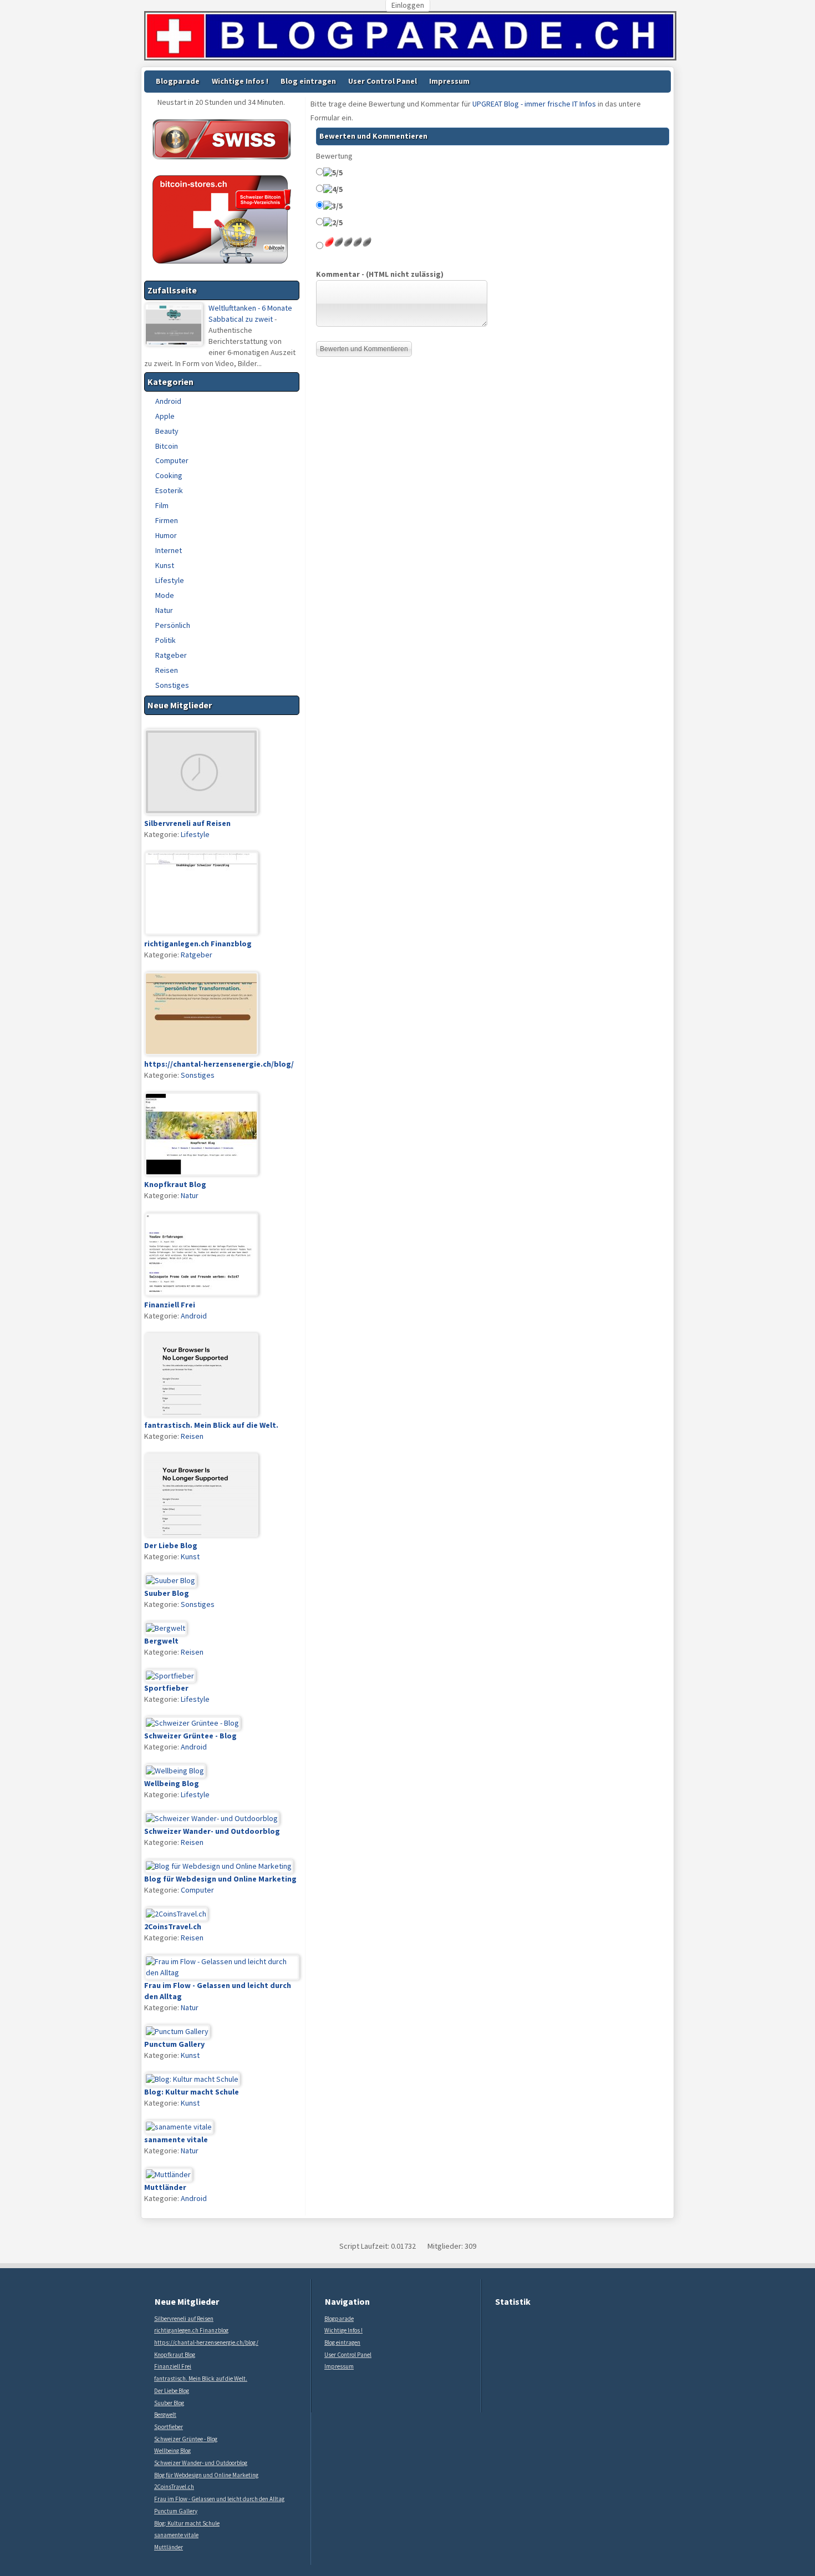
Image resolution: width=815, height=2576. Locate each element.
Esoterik (169, 490)
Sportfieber (169, 2427)
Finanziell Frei (173, 2366)
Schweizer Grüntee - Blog (186, 2439)
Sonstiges (172, 685)
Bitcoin (167, 446)
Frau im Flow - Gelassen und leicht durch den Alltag (219, 2499)
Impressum (449, 81)
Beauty (167, 431)
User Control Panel (383, 81)
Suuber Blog (169, 2403)
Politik (165, 640)
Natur (164, 610)
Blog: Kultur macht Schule (187, 2523)
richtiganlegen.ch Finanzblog (191, 2330)
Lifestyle (170, 580)
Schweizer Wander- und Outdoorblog (201, 2463)
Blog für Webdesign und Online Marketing (206, 2475)
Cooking (169, 475)
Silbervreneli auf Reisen (184, 2319)
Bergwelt (165, 2415)
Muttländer (169, 2547)
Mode (165, 595)
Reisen (167, 670)
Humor (166, 535)
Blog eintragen (308, 81)
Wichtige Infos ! (240, 81)
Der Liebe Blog (172, 2391)
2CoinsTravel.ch (174, 2487)
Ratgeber (171, 655)
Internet (169, 550)
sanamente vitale (176, 2535)
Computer (172, 460)
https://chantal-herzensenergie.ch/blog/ (206, 2342)
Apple (165, 416)
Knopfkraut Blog (175, 2355)
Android (168, 401)
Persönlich (173, 625)
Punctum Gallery (176, 2511)
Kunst (165, 565)
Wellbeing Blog (172, 2451)
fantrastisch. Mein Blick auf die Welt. (201, 2379)
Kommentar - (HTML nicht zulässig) (380, 274)
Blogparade (178, 81)
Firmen (167, 520)
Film (162, 505)
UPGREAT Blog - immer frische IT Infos (534, 104)
